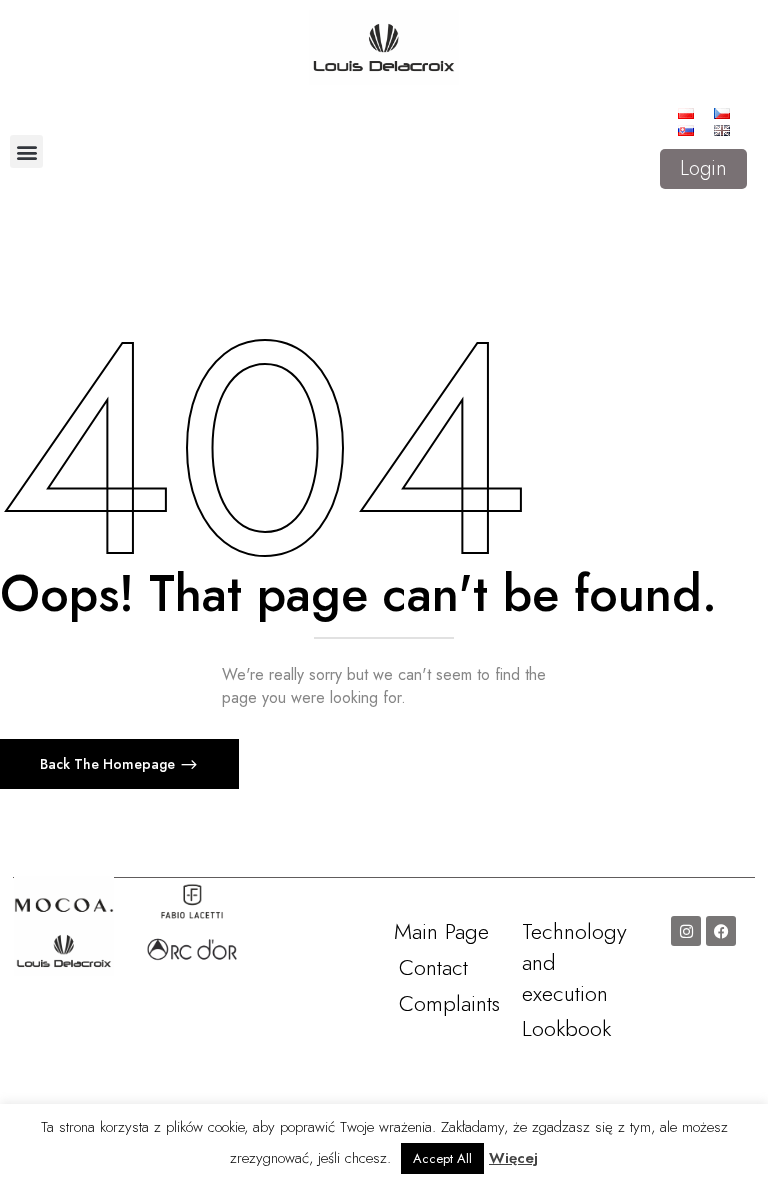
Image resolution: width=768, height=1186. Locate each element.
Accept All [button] (442, 1158)
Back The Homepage (109, 764)
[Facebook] (721, 931)
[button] (26, 151)
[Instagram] (686, 931)
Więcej (513, 1158)
